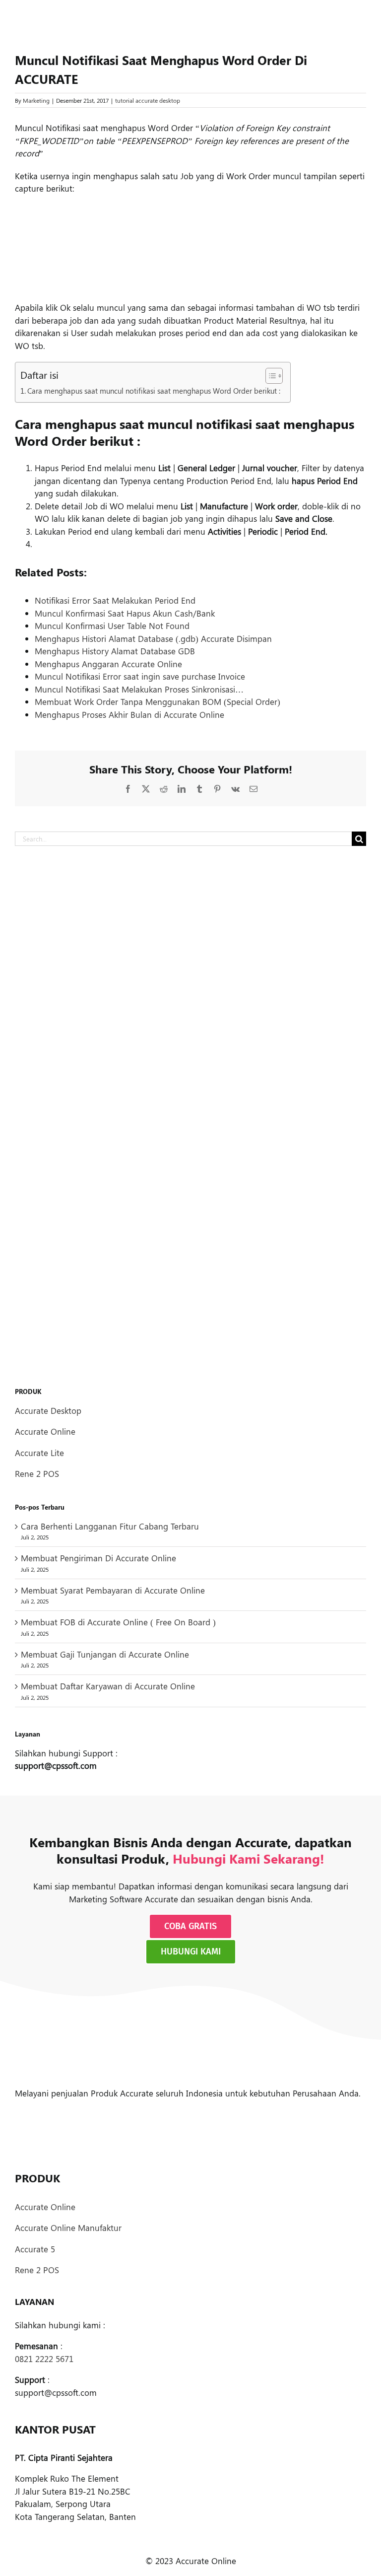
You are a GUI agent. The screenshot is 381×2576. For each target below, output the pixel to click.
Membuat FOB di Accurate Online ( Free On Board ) (118, 1622)
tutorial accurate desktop (148, 100)
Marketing (36, 100)
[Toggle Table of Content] (269, 376)
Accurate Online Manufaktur (68, 2228)
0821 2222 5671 (44, 2359)
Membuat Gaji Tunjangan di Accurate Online (105, 1654)
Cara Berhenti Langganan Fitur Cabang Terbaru (110, 1526)
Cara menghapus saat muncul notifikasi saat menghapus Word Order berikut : (154, 390)
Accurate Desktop (48, 1410)
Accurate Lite (39, 1453)
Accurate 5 (35, 2249)
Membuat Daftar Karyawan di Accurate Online (108, 1686)
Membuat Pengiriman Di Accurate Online (98, 1558)
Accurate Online (45, 1431)
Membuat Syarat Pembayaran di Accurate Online (113, 1590)
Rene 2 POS (37, 1473)
